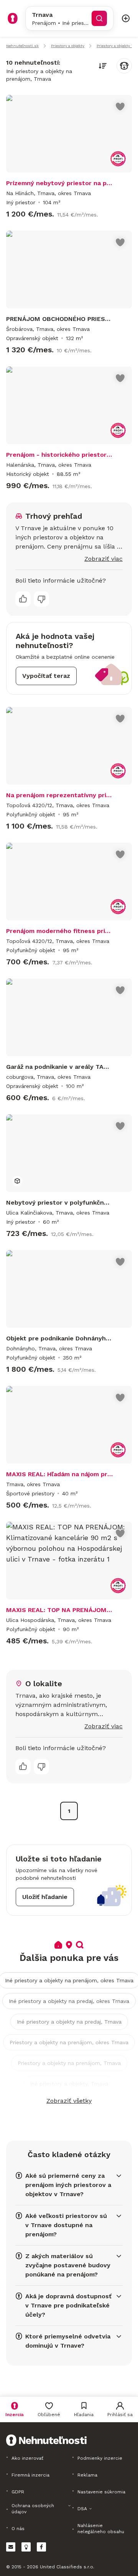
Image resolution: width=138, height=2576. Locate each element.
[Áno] (23, 599)
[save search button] (124, 66)
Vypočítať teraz (46, 676)
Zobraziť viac (103, 559)
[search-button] (99, 18)
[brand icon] (13, 18)
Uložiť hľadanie (45, 1897)
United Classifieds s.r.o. (67, 2567)
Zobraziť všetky (69, 2101)
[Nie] (41, 599)
